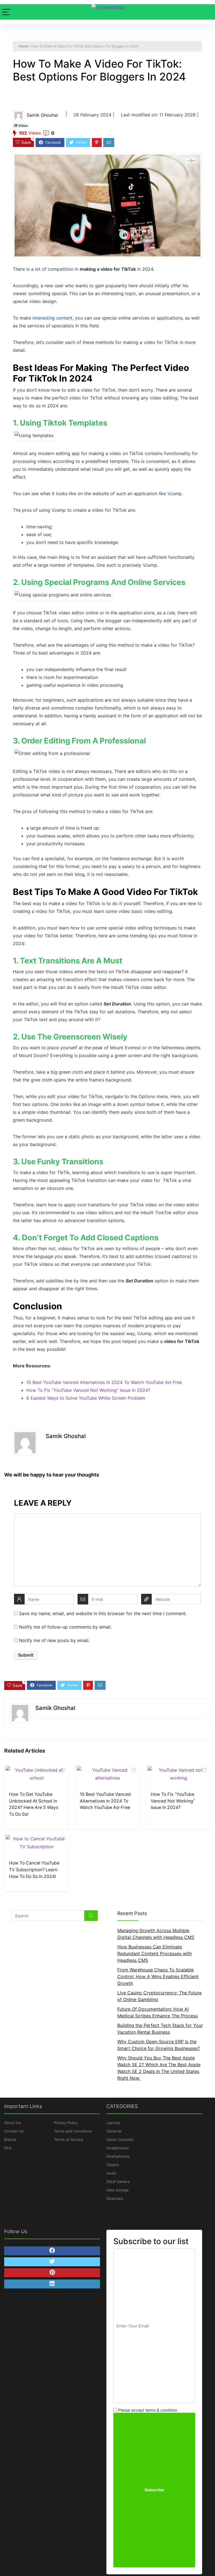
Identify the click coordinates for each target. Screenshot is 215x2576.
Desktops (115, 2198)
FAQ (8, 2148)
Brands (10, 2139)
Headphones (118, 2148)
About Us (12, 2123)
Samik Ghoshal (42, 115)
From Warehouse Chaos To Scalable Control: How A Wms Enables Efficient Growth (158, 1976)
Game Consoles (120, 2139)
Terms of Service (69, 2139)
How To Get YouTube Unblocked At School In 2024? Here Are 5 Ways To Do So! (34, 1804)
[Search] (91, 1916)
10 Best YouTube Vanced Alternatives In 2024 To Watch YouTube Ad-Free (104, 1382)
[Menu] (6, 12)
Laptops (113, 2123)
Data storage (118, 2190)
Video (23, 126)
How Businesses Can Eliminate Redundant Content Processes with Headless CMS (155, 1953)
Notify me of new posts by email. (54, 1640)
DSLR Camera (118, 2182)
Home (23, 46)
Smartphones (118, 2156)
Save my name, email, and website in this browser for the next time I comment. (103, 1613)
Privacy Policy (66, 2123)
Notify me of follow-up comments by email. (65, 1627)
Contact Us (14, 2131)
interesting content (52, 318)
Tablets (113, 2165)
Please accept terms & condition (147, 2410)
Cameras (114, 2131)
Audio (111, 2173)
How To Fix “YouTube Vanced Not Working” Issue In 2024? (88, 1390)
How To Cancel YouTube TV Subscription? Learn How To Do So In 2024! (34, 1870)
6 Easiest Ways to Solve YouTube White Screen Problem (86, 1398)
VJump (175, 493)
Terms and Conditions (73, 2131)
